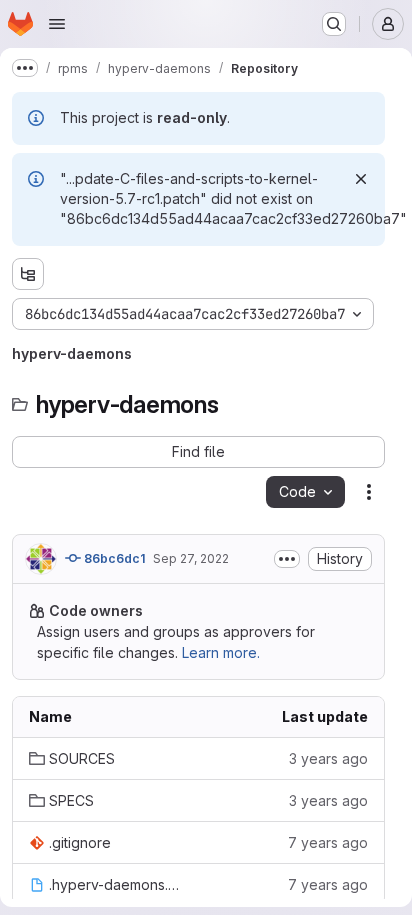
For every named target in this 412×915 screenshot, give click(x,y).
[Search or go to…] (334, 24)
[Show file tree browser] (28, 274)
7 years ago (328, 842)
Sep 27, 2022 (191, 558)
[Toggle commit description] (287, 559)
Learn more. (221, 652)
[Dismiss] (361, 179)
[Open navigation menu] (57, 24)
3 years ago (328, 758)
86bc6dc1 (113, 558)
